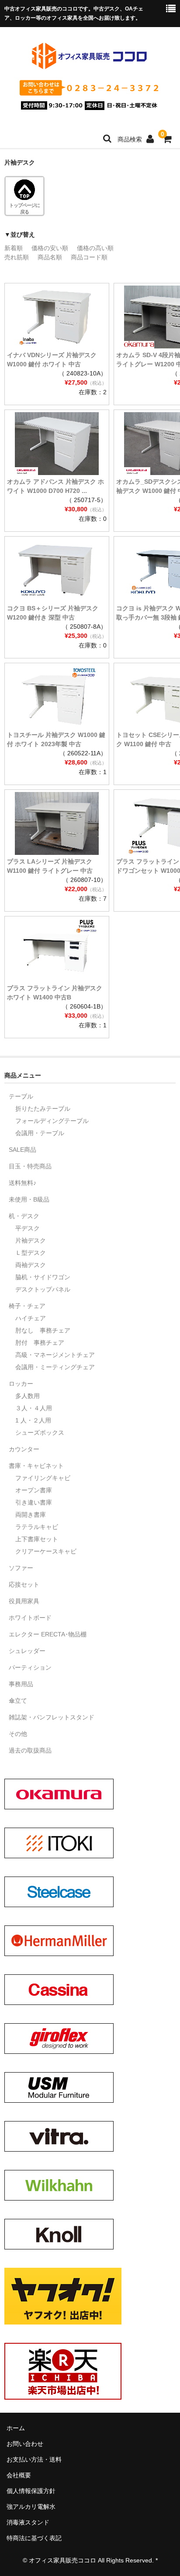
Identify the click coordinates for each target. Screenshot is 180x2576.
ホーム (16, 2428)
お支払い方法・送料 (34, 2459)
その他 (18, 1734)
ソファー (21, 1568)
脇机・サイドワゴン (43, 1277)
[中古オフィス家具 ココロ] (89, 67)
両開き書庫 (31, 1515)
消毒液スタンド (28, 2522)
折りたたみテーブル (43, 1109)
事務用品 (21, 1684)
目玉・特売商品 (30, 1166)
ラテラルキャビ (37, 1527)
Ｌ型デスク (31, 1253)
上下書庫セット (37, 1539)
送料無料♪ (22, 1183)
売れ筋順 (17, 257)
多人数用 (28, 1396)
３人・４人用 (34, 1408)
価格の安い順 (50, 248)
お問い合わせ (25, 2444)
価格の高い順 (95, 248)
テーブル (21, 1096)
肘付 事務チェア (40, 1343)
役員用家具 (24, 1601)
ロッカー (21, 1384)
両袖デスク (31, 1265)
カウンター (24, 1449)
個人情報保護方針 (31, 2491)
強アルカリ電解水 (31, 2507)
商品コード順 (89, 257)
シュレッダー (27, 1651)
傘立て (18, 1701)
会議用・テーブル (40, 1133)
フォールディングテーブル (52, 1121)
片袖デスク (31, 1240)
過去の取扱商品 (30, 1750)
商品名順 (50, 257)
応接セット (24, 1584)
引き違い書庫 (34, 1502)
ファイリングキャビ (43, 1478)
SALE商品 (22, 1150)
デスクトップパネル (43, 1289)
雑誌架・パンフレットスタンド (52, 1717)
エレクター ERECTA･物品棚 (48, 1634)
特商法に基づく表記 (34, 2538)
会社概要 (19, 2475)
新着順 (14, 248)
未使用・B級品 (29, 1199)
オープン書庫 (34, 1490)
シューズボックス (40, 1433)
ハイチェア (31, 1318)
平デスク (28, 1228)
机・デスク (24, 1216)
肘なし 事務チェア (43, 1330)
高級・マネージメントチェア (55, 1355)
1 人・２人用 (33, 1420)
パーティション (30, 1667)
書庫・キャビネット (36, 1466)
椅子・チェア (27, 1306)
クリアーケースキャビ (46, 1551)
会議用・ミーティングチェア (55, 1367)
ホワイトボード (30, 1618)
